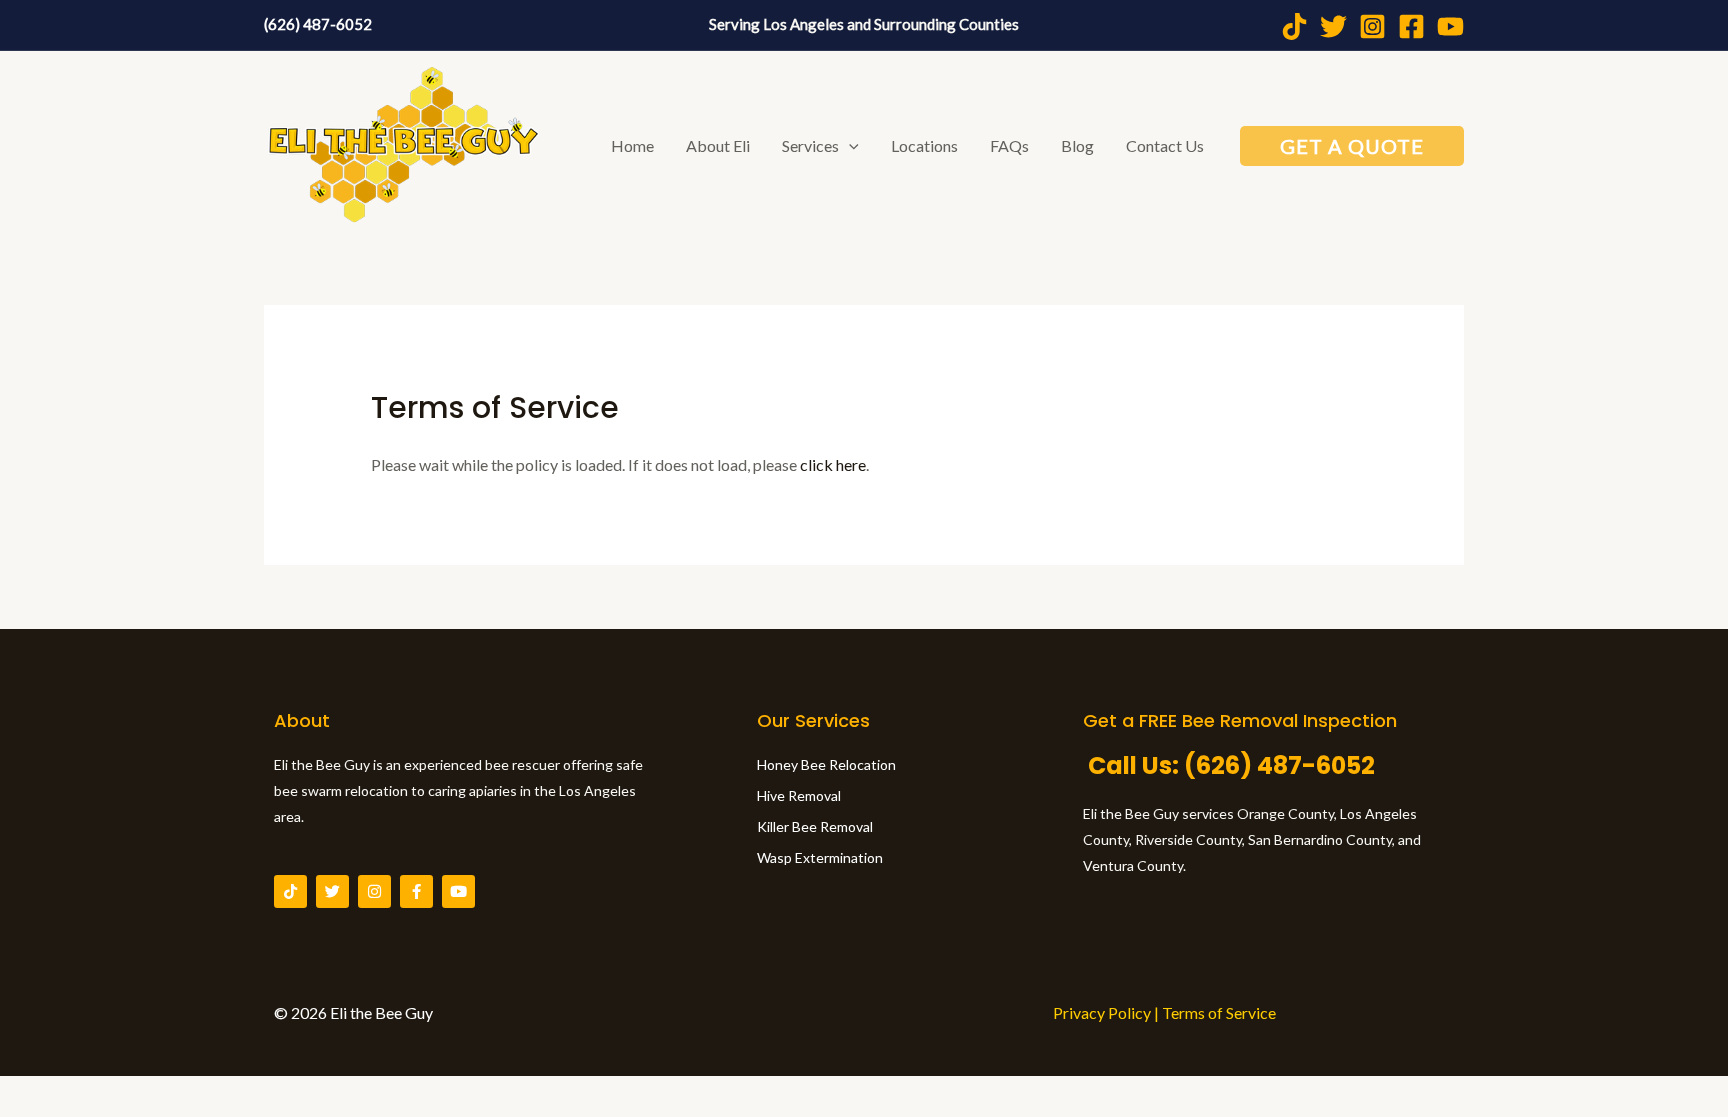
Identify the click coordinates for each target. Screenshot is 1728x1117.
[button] (849, 146)
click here (833, 464)
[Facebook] (1411, 26)
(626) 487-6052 (318, 24)
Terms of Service (1219, 1012)
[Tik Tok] (1294, 26)
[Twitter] (1333, 26)
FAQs (1009, 145)
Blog (1077, 145)
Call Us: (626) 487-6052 (1229, 765)
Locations (924, 145)
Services (810, 145)
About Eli (718, 145)
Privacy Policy (1102, 1012)
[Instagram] (1372, 26)
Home (632, 145)
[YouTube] (1450, 26)
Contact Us (1165, 145)
